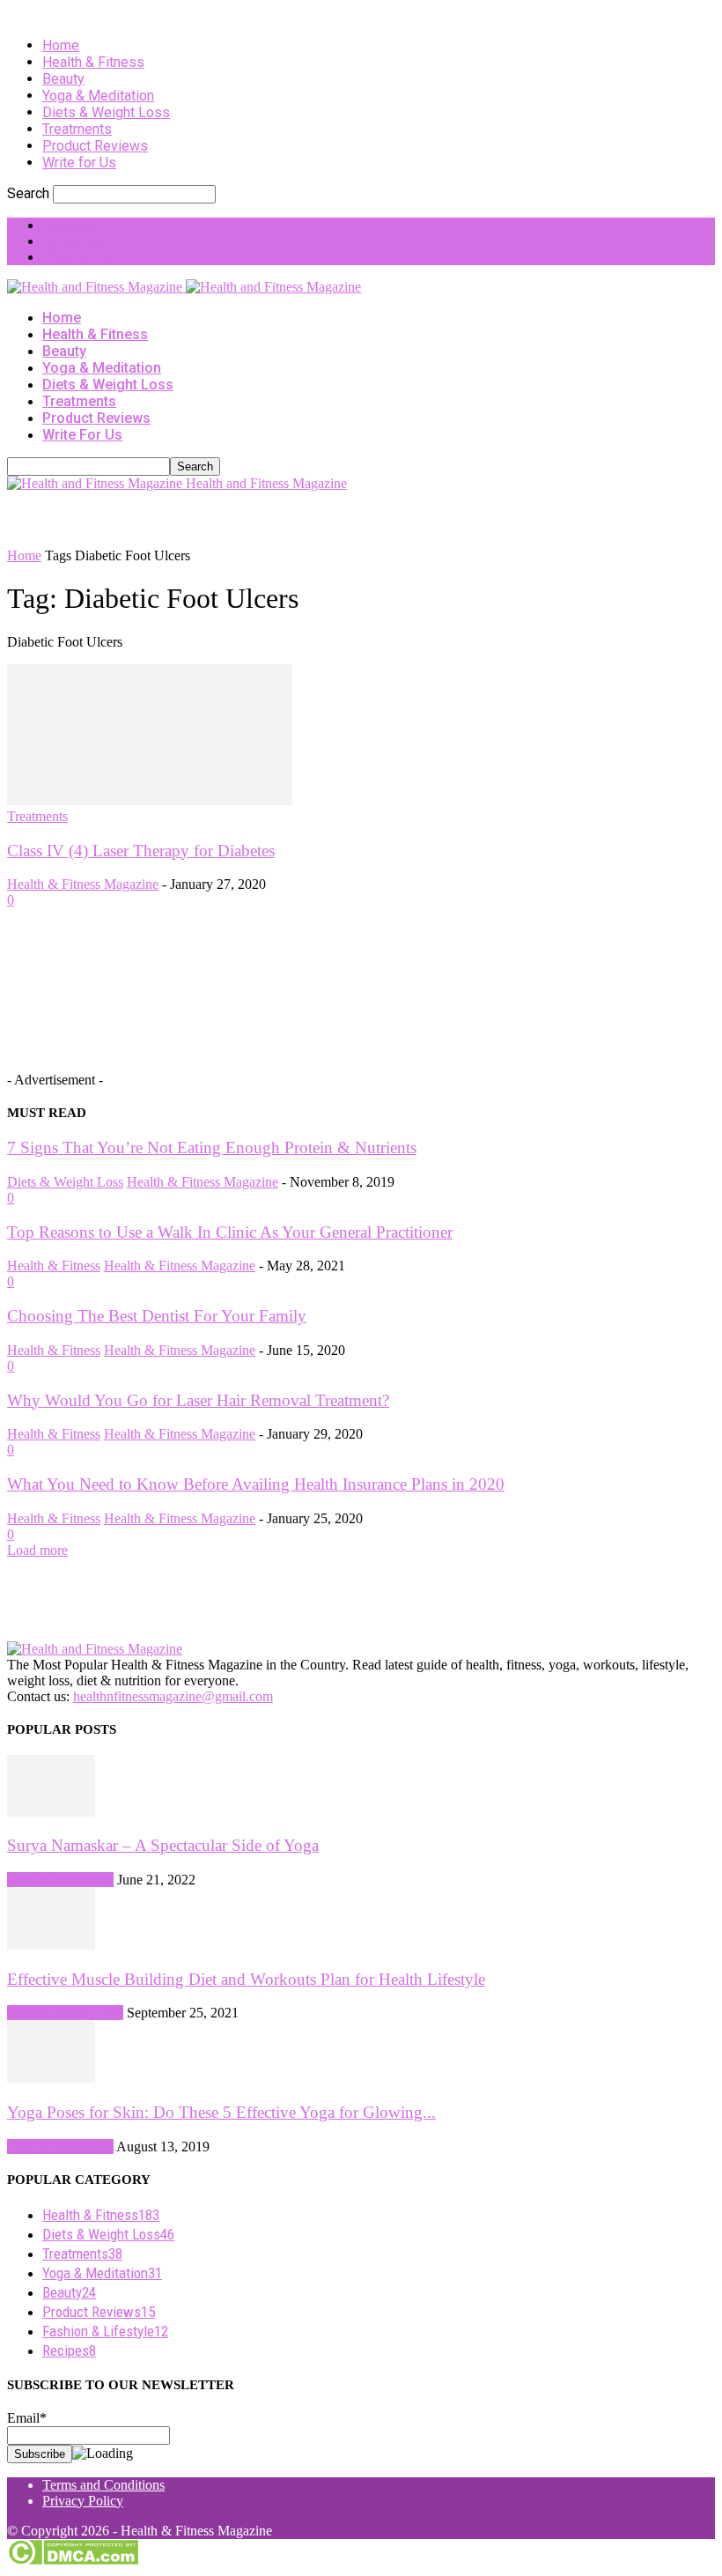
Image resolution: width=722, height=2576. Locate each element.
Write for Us (79, 163)
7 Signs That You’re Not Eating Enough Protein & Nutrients (212, 1147)
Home (61, 45)
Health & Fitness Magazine (83, 884)
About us (68, 225)
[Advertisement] (213, 518)
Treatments (77, 129)
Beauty (63, 79)
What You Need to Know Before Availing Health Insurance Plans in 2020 (256, 1484)
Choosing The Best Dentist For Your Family (157, 1316)
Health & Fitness (93, 62)
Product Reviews (95, 146)
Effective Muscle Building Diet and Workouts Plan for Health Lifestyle (246, 1979)
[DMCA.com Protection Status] (73, 2561)
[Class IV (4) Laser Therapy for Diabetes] (150, 800)
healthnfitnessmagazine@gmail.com (173, 1696)
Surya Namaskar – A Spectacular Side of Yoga (163, 1845)
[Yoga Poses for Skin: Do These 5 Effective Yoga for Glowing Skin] (51, 2078)
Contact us (72, 241)
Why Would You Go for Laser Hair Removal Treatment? (198, 1400)
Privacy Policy (83, 2501)
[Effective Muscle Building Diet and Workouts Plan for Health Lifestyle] (51, 1945)
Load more (37, 1550)
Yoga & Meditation (98, 96)
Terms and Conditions (103, 2485)
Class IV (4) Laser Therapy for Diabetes (141, 851)
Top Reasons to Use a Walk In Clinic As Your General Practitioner (230, 1232)
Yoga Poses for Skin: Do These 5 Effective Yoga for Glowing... (221, 2112)
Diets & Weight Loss (106, 112)
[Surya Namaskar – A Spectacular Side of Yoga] (51, 1812)
